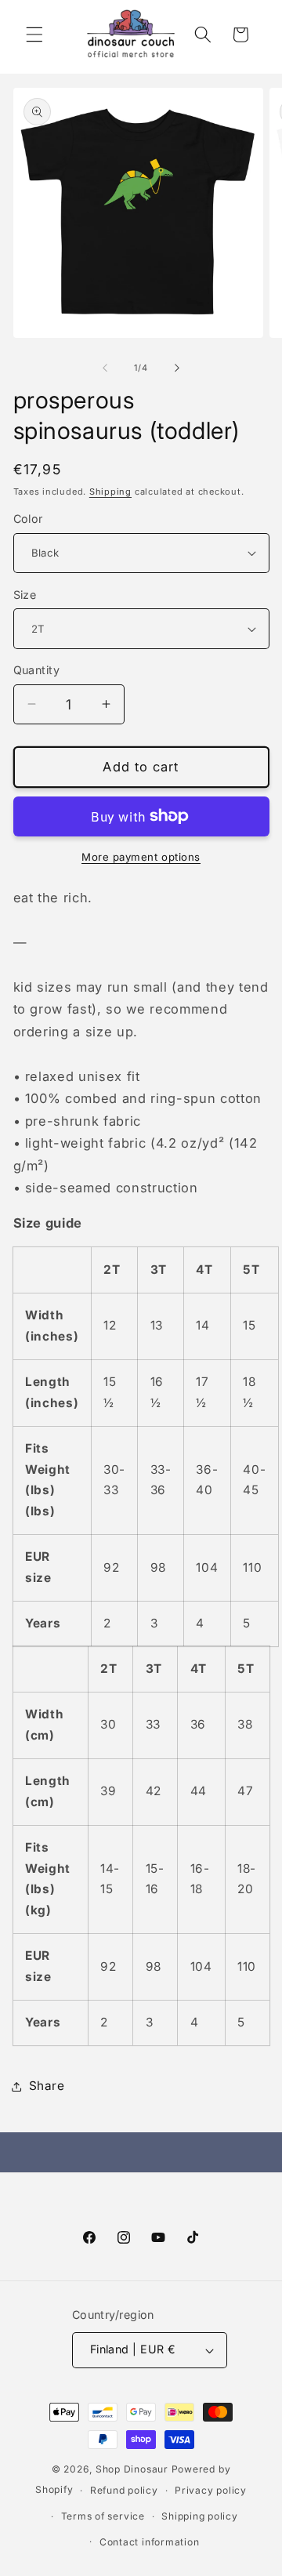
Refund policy (124, 2490)
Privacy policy (211, 2490)
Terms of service (103, 2516)
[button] (34, 34)
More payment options (141, 857)
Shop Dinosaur (132, 2469)
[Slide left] (105, 368)
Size (25, 595)
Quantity (37, 670)
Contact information (150, 2542)
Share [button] (47, 2086)
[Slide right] (177, 368)
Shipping (110, 492)
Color (28, 519)
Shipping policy (200, 2516)
